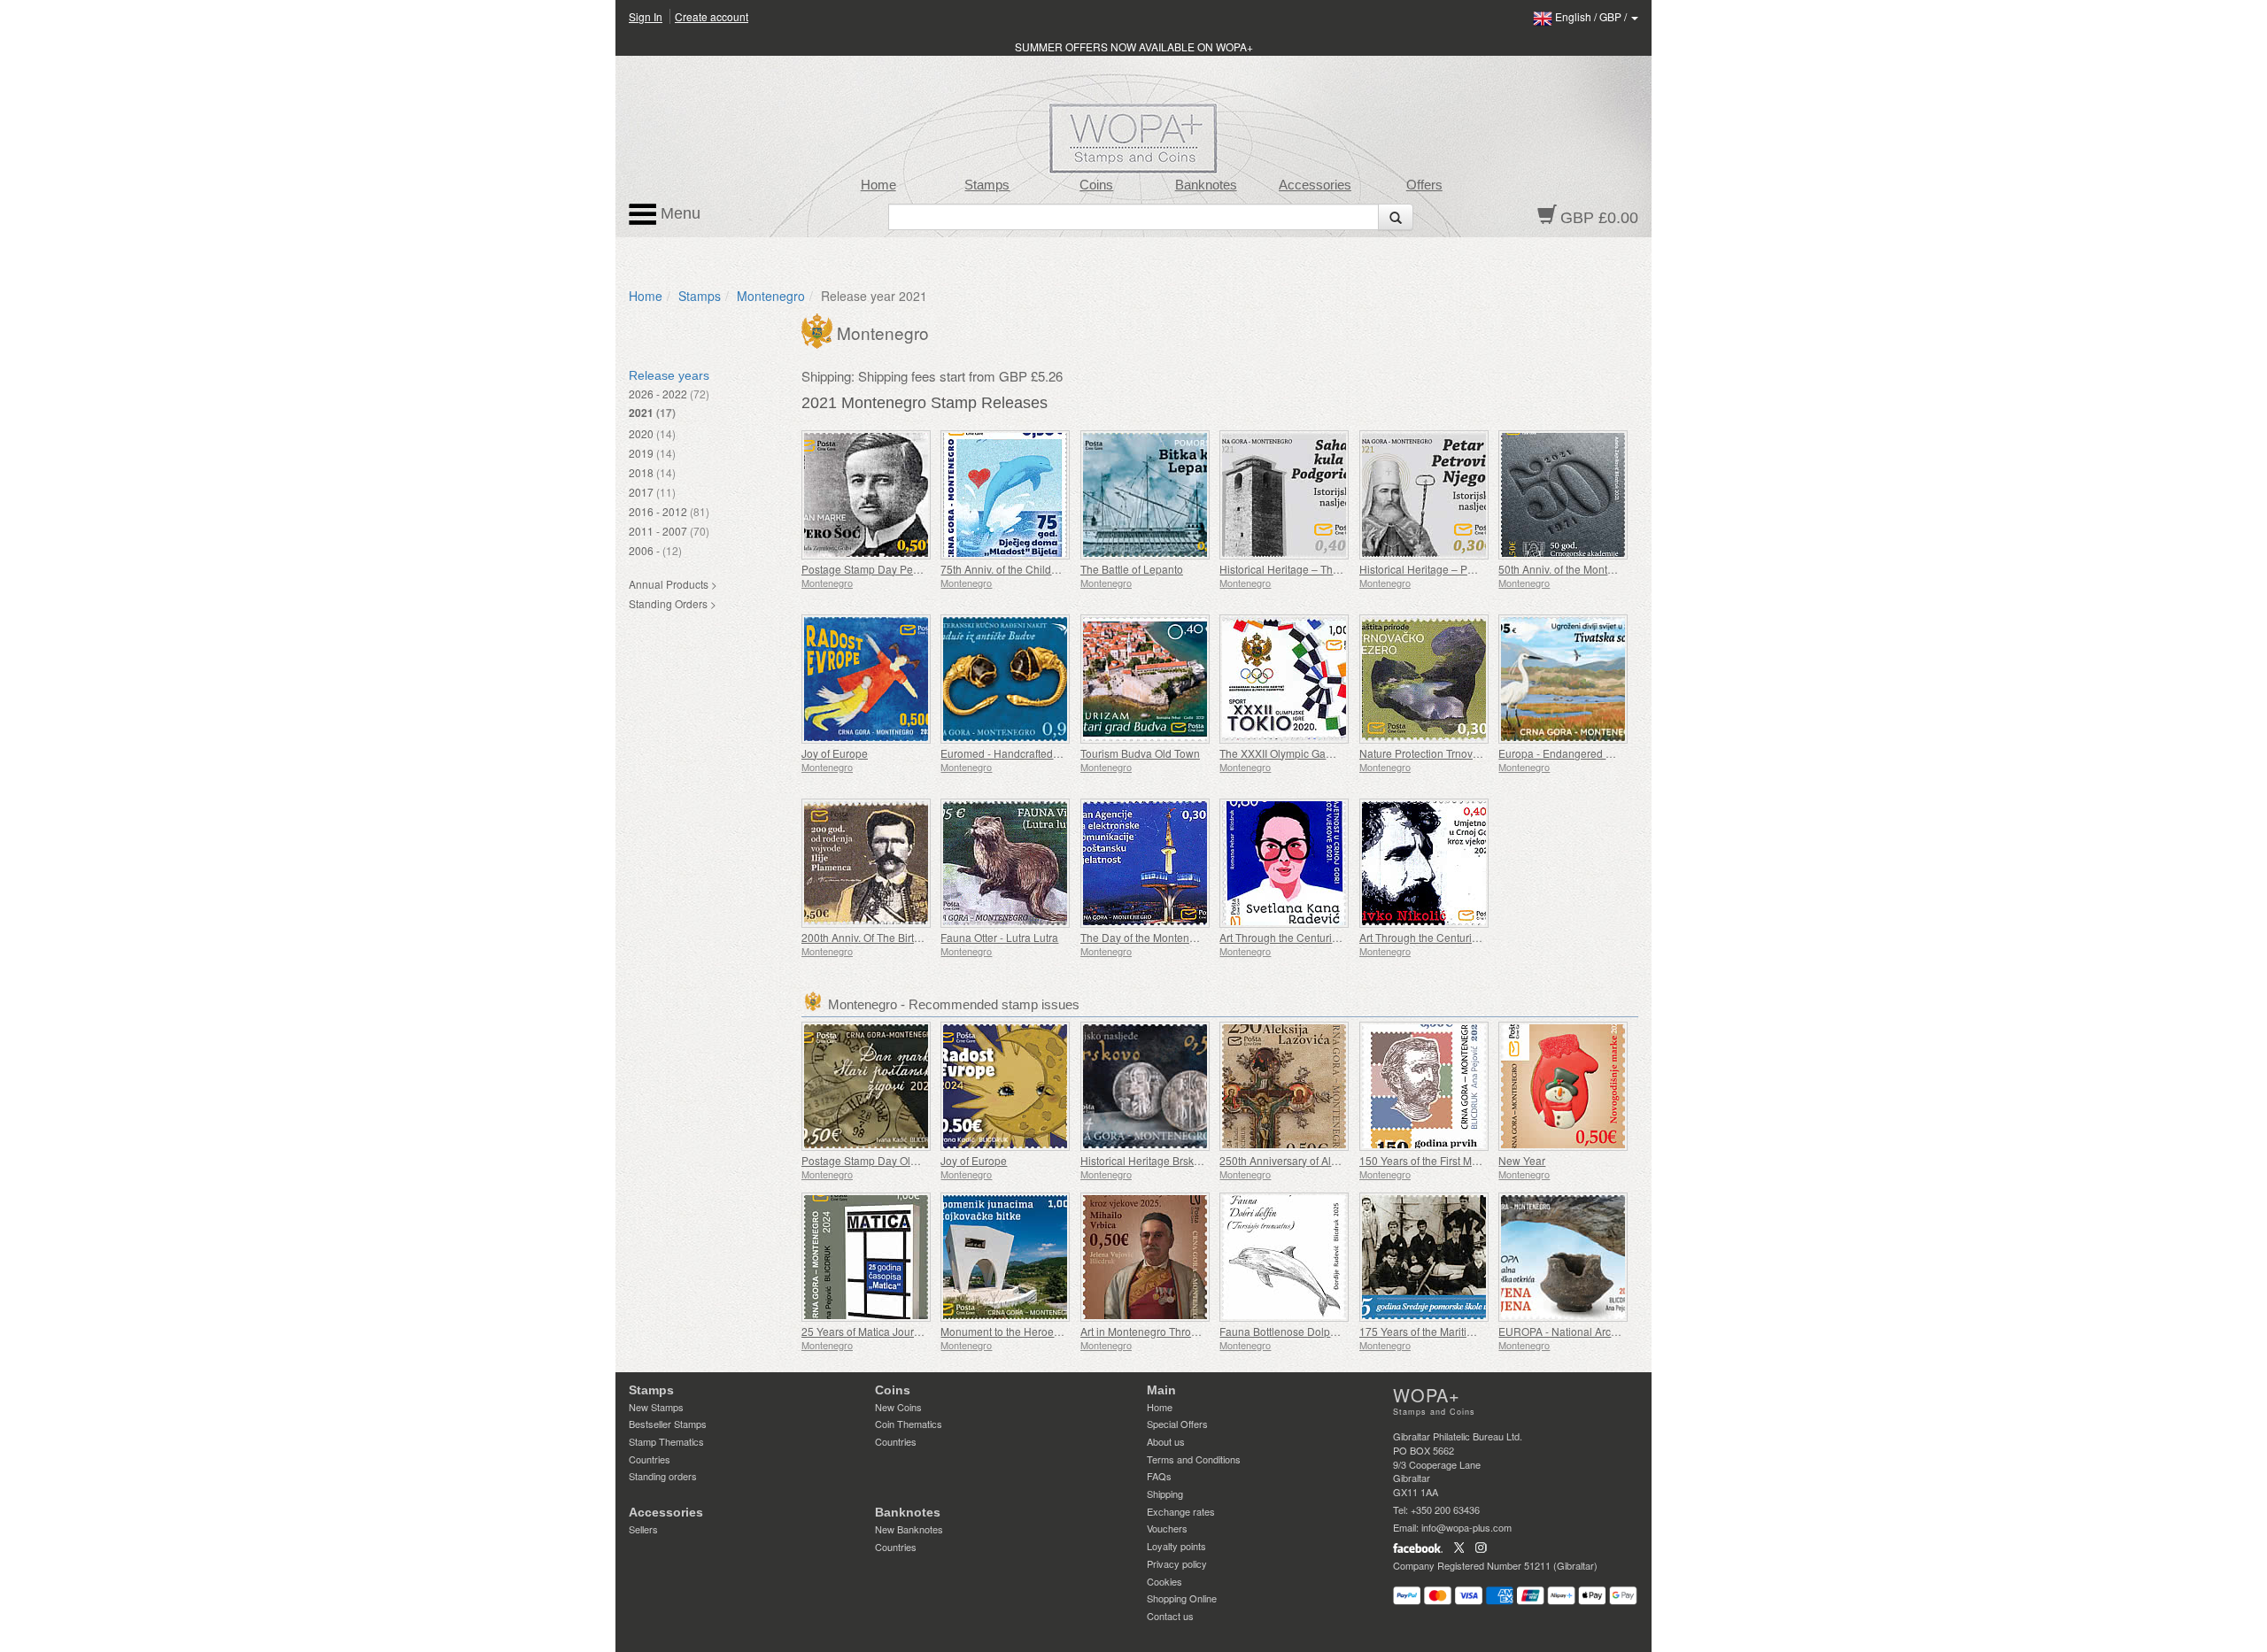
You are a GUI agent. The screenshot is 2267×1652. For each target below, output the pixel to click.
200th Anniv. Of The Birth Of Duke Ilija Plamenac (917, 937)
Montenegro (771, 296)
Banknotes (1206, 185)
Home (878, 185)
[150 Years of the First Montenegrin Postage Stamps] (1424, 1086)
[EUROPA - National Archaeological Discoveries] (1563, 1257)
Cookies (1164, 1581)
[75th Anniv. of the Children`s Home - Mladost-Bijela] (1006, 495)
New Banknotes (909, 1529)
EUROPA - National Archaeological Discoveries (1613, 1331)
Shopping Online (1182, 1598)
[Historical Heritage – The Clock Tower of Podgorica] (1284, 495)
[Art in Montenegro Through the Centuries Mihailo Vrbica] (1145, 1257)
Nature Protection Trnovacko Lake (1441, 753)
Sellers (643, 1529)
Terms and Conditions (1194, 1459)
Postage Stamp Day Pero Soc (873, 569)
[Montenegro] (819, 329)
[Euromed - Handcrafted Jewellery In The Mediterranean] (1006, 679)
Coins (1096, 185)
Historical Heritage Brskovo (1146, 1160)
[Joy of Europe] (867, 679)
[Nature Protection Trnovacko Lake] (1424, 679)
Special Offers (1177, 1424)
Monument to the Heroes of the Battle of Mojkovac (1060, 1331)
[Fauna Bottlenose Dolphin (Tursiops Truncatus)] (1284, 1257)
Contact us (1170, 1616)
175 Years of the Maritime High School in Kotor (1471, 1331)
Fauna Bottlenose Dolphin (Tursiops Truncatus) (1332, 1331)
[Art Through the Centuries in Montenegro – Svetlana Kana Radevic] (1284, 863)
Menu (678, 213)
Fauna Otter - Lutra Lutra (999, 937)
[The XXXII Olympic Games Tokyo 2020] (1284, 679)
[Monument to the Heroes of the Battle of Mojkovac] (1006, 1257)
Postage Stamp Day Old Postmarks (886, 1160)
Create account (712, 16)
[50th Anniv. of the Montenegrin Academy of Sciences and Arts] (1563, 495)
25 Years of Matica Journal (865, 1331)
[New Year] (1563, 1086)
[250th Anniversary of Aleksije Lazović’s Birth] (1284, 1086)
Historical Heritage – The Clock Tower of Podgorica (1342, 569)
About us (1166, 1441)
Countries (650, 1459)
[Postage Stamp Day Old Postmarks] (867, 1086)
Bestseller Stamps (668, 1424)
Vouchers (1167, 1528)
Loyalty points (1176, 1546)
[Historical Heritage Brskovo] (1145, 1086)
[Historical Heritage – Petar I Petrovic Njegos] (1424, 495)
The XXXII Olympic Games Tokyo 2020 (1312, 753)
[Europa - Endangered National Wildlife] (1563, 679)
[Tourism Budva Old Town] (1145, 679)
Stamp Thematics (666, 1441)
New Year (1522, 1160)
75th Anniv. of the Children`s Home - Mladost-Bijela (1063, 569)
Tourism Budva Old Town (1140, 753)
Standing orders (663, 1476)
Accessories (1315, 185)
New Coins (898, 1407)
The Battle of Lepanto (1132, 569)
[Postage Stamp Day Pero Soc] (867, 495)
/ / (1592, 16)
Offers (1424, 185)
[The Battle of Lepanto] (1145, 495)
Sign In (646, 16)
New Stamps (656, 1407)
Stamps (987, 185)
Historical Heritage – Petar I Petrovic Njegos (1465, 569)
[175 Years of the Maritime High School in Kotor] (1424, 1257)
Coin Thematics (909, 1424)
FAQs (1159, 1476)
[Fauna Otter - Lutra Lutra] (1006, 863)
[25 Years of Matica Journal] (867, 1257)
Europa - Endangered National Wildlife (1591, 753)
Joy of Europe (835, 753)
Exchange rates (1181, 1511)
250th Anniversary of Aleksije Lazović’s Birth (1326, 1160)
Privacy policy (1177, 1563)
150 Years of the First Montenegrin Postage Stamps (1482, 1160)
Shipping (1165, 1494)
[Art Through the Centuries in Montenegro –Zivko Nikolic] (1424, 863)
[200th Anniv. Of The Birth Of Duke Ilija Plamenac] (867, 863)
